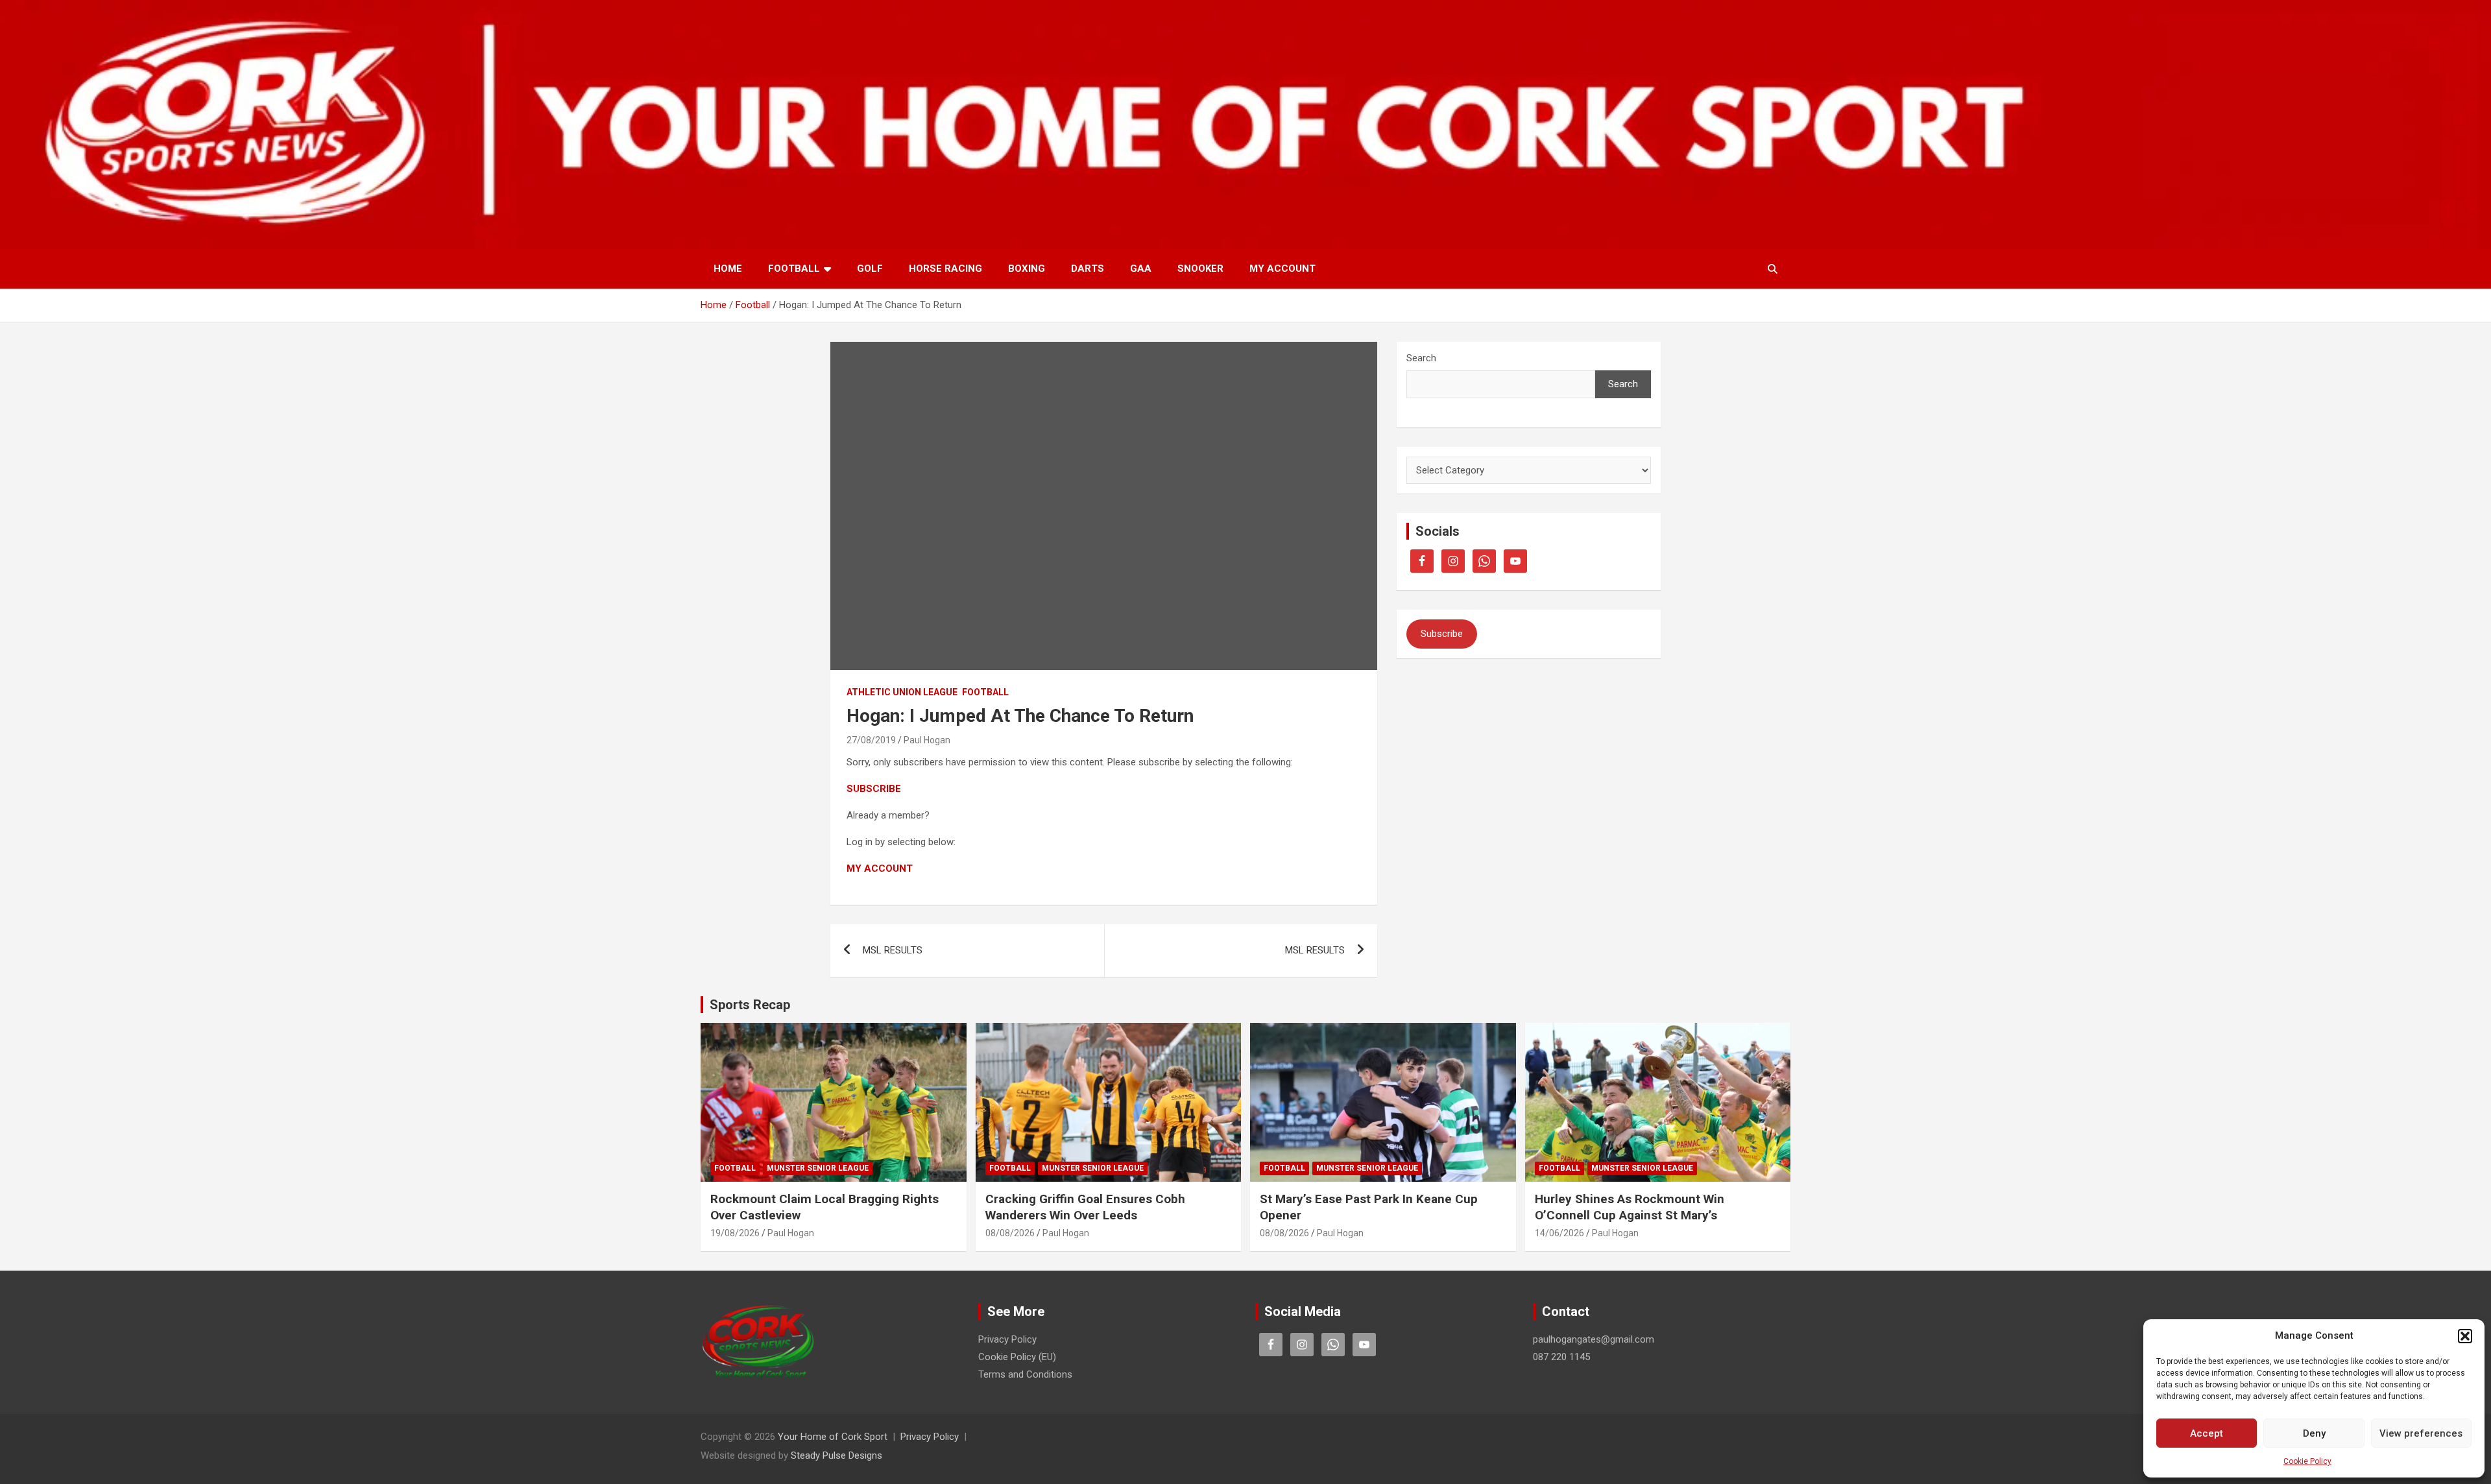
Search (1421, 358)
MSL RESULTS (893, 950)
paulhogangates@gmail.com (1594, 1339)
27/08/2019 (871, 740)
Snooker (1200, 269)
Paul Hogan (927, 740)
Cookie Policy (2307, 1461)
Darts (1088, 269)
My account (1282, 269)
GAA (1141, 269)
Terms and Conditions (1025, 1374)
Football (794, 269)
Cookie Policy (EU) (1017, 1357)
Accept (2207, 1433)
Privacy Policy (1007, 1339)
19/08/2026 (735, 1233)
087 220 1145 (1561, 1357)
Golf (870, 269)
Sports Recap (750, 1005)
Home (728, 269)
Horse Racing (945, 269)
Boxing (1027, 269)
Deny (2314, 1433)
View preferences (2421, 1433)
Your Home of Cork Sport (833, 1437)
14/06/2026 (1559, 1233)
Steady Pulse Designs (836, 1455)
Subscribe (1442, 634)
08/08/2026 (1010, 1233)
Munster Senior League (818, 1168)
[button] (2465, 1336)
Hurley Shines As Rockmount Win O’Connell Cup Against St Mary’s (1630, 1207)
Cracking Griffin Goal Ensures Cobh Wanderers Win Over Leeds (1085, 1207)
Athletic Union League (902, 692)
